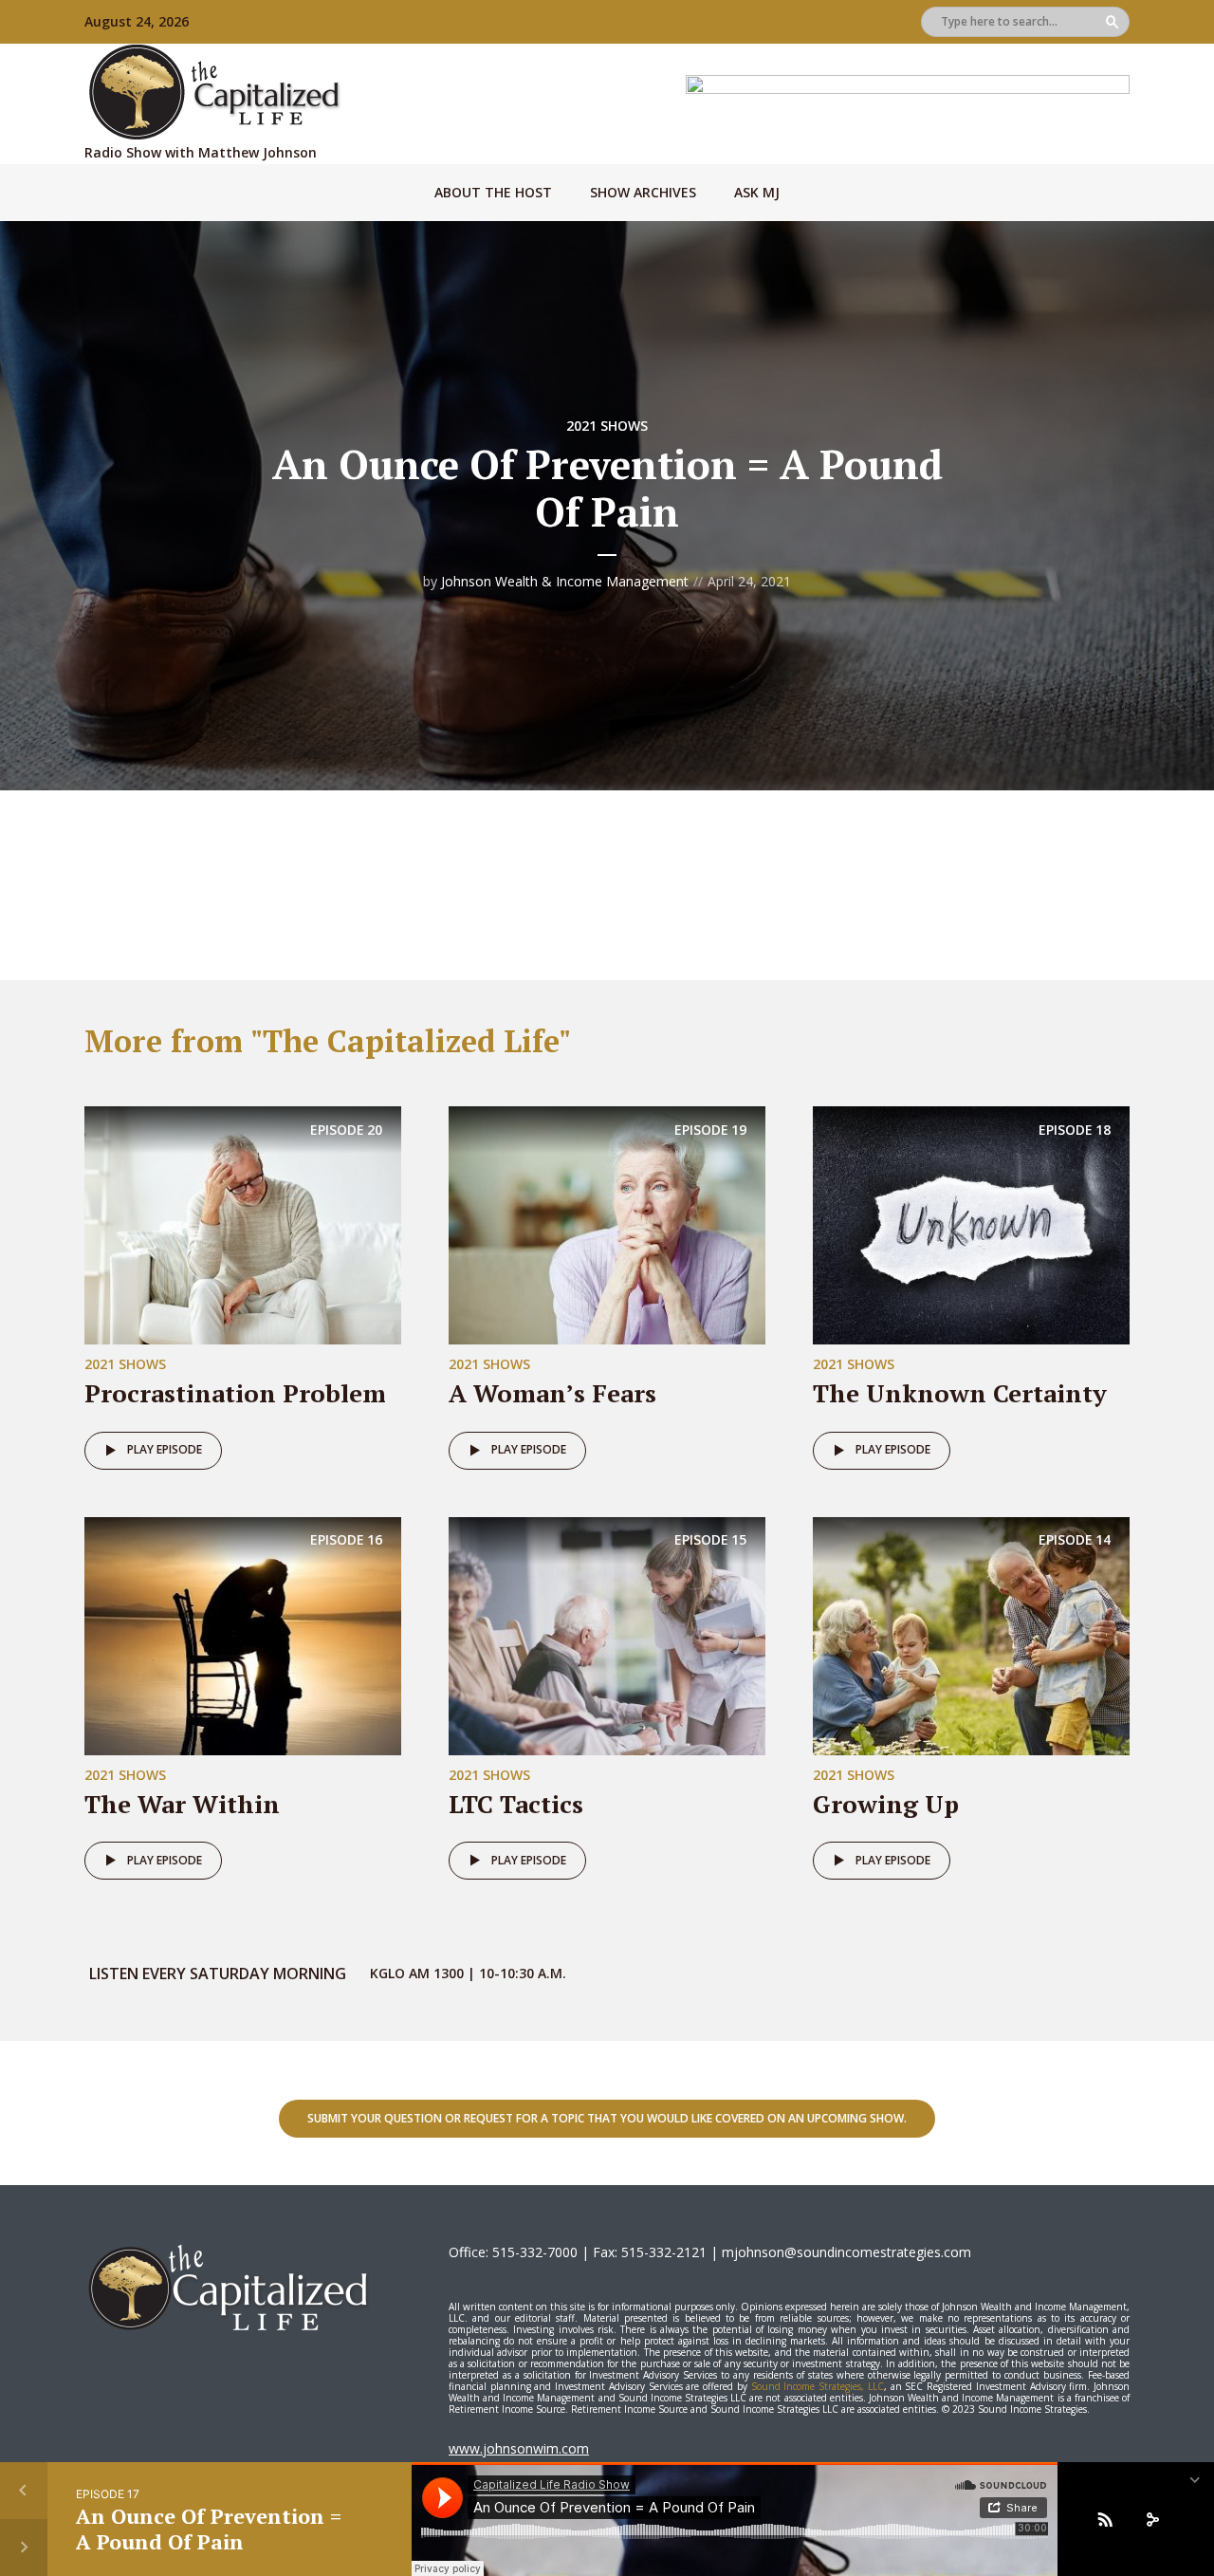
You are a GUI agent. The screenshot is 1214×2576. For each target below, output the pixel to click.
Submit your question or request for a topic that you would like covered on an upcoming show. (607, 2118)
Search (1112, 22)
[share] (1152, 2519)
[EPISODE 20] (243, 1224)
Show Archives (643, 192)
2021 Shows (607, 426)
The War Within (182, 1804)
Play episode (165, 1449)
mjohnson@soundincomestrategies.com (846, 2252)
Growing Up (886, 1804)
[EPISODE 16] (243, 1634)
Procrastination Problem (235, 1393)
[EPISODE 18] (971, 1224)
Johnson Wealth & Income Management (565, 581)
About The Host (493, 192)
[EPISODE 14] (971, 1634)
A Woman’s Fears (552, 1393)
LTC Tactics (516, 1804)
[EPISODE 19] (607, 1224)
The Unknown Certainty (960, 1393)
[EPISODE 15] (607, 1634)
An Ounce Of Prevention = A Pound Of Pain (209, 2528)
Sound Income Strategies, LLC (818, 2386)
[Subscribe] (1105, 2519)
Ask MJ (757, 192)
